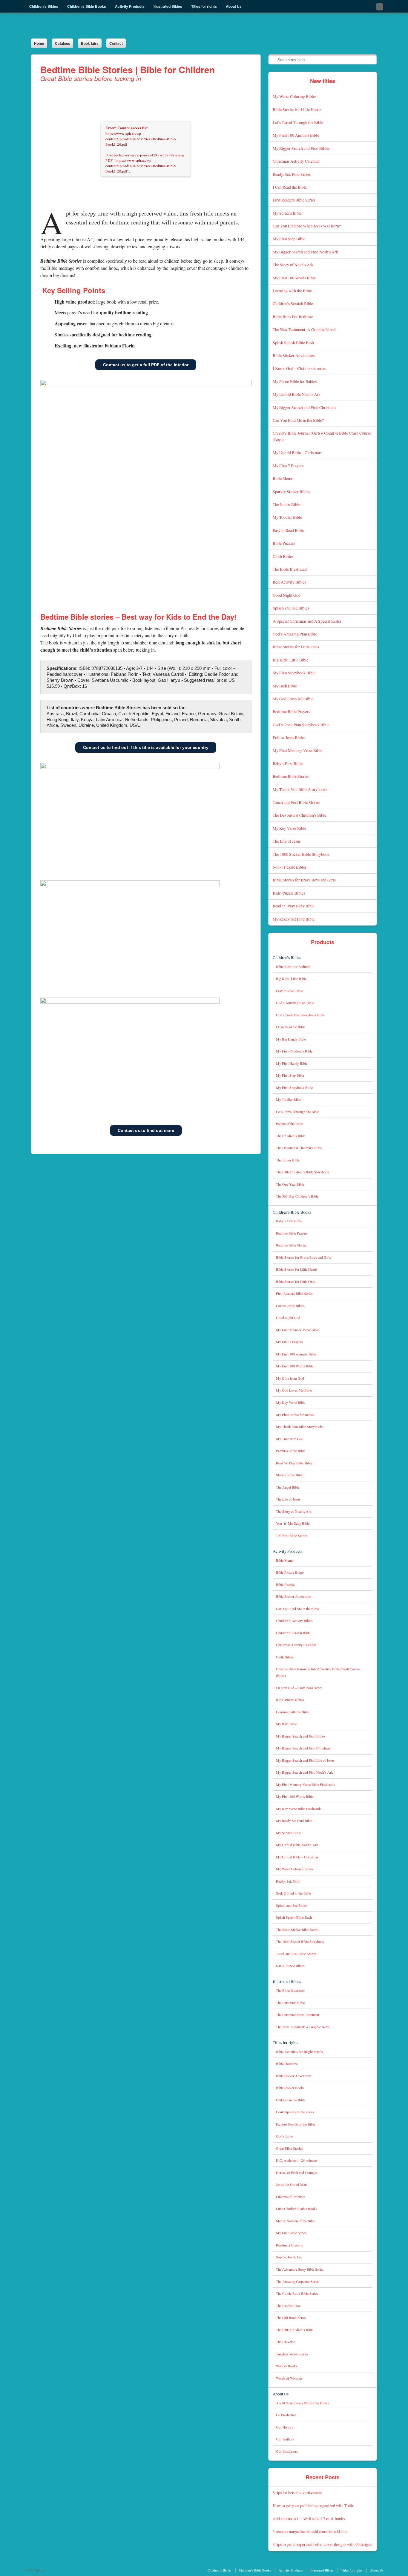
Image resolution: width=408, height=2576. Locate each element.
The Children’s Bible (291, 1136)
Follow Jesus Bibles (289, 737)
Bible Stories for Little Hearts (297, 109)
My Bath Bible (285, 686)
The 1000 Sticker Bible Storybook (301, 854)
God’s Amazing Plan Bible (295, 634)
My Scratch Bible (287, 213)
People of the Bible (289, 1124)
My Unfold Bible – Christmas (297, 452)
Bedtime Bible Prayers (291, 711)
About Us (281, 2394)
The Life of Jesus (287, 841)
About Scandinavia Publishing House (303, 2403)
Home (39, 43)
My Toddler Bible (287, 517)
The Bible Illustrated (290, 569)
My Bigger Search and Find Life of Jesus (305, 1760)
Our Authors (285, 2439)
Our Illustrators (287, 2451)
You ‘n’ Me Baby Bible (293, 1523)
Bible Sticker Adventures (294, 355)
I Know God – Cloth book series (299, 368)
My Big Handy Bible (291, 1039)
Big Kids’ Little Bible (290, 660)
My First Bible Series (291, 2233)
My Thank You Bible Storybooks (300, 789)
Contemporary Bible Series (295, 2112)
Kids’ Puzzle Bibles (289, 893)
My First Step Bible (289, 239)
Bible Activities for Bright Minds (299, 2052)
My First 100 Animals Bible (296, 135)
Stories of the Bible (290, 1475)
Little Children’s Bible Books (297, 2209)
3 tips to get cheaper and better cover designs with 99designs (322, 2544)
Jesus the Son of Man (291, 2185)
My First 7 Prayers (288, 466)
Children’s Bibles (287, 957)
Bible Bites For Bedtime (293, 317)
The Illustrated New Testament (297, 2015)
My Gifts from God (290, 1378)
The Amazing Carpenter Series (298, 2282)
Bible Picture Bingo (290, 1572)
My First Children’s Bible (294, 1051)
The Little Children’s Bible (295, 2330)
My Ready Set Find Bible (294, 919)
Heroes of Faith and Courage (296, 2173)
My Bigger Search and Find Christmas (304, 407)
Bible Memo (283, 478)
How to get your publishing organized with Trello (313, 2505)
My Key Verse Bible (289, 828)
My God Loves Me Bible (293, 699)
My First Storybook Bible (294, 673)
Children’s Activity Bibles (294, 1621)
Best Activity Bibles (289, 582)
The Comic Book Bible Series (297, 2293)
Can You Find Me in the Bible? (298, 420)
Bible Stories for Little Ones (296, 647)
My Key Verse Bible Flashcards (299, 1809)
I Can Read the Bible (290, 187)
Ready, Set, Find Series (292, 174)
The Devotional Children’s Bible (299, 815)
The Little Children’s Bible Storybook (303, 1172)
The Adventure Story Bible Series (300, 2269)
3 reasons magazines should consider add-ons (310, 2531)
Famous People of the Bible (296, 2124)
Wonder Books (287, 2366)
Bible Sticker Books (290, 2088)
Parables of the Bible (291, 1451)
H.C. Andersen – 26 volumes (297, 2160)
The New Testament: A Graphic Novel (304, 329)
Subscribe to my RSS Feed (380, 7)
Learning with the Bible (292, 291)
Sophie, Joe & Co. (289, 2257)
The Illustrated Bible (290, 2003)
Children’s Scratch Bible (293, 303)
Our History (285, 2427)
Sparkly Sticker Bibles (291, 491)
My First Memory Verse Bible (297, 750)
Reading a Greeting (290, 2245)
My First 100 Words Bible (294, 278)
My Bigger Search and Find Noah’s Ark (305, 252)
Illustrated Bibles (287, 1982)
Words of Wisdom (289, 2378)
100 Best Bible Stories (292, 1536)
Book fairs (90, 43)
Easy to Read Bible (288, 530)
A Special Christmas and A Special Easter (307, 621)
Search (273, 59)
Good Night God (287, 595)
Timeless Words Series (292, 2354)
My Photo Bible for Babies (295, 381)
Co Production (286, 2415)
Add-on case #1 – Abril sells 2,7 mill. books (309, 2519)
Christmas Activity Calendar (296, 161)
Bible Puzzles (284, 543)
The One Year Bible (290, 1184)
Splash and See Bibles (291, 608)
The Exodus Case (288, 2306)
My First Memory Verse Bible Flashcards (306, 1785)
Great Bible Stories (289, 2148)
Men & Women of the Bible (296, 2221)
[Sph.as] (123, 26)
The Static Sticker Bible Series (297, 1930)
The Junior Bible (286, 504)
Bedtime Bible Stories (291, 776)
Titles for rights (285, 2042)
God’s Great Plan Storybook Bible (301, 725)
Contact (116, 43)
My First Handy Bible (292, 1063)
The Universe (286, 2342)
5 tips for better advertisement (297, 2493)
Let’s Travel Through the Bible (298, 122)
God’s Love (284, 2136)
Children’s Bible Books (292, 1212)
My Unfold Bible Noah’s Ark (297, 394)
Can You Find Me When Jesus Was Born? (307, 226)
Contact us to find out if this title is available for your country (146, 747)
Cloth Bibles (283, 556)
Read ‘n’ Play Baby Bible (294, 906)
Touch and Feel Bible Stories (296, 802)
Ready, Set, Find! (288, 1881)
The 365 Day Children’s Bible (297, 1196)
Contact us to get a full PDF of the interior (146, 365)
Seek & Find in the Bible (293, 1893)
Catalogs (63, 43)
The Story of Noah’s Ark (293, 265)
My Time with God (290, 1439)
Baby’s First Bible (288, 763)
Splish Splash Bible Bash (293, 343)
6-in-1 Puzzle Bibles (290, 867)
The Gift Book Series (291, 2318)
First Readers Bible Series (294, 200)
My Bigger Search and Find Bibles (301, 148)
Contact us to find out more (146, 1130)
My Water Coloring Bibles (295, 96)
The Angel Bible (288, 1487)
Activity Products (287, 1551)
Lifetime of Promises (291, 2197)
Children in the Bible (291, 2100)
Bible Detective (287, 2064)
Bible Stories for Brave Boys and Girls (304, 880)
